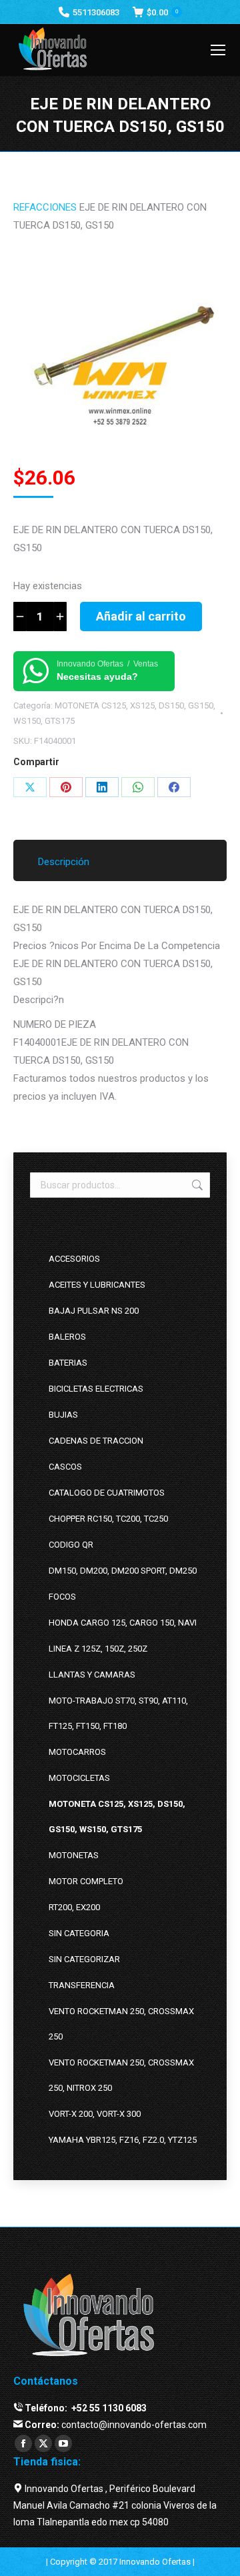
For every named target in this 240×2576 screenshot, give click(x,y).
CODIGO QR (71, 1545)
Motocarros (77, 1752)
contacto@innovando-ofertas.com (134, 2425)
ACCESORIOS (74, 1259)
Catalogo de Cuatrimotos (107, 1493)
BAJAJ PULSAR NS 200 (94, 1311)
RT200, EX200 (74, 1907)
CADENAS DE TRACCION (96, 1441)
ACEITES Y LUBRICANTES (97, 1285)
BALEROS (67, 1337)
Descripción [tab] (64, 862)
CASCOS (65, 1467)
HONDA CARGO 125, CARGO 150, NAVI (123, 1623)
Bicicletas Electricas (96, 1389)
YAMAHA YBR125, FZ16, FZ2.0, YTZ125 (123, 2140)
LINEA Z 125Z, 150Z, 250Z (98, 1649)
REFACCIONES (45, 207)
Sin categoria (79, 1933)
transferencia (82, 1985)
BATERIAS (68, 1363)
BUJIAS (63, 1415)
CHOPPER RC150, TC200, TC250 (108, 1519)
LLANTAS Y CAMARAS (92, 1675)
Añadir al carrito (141, 616)
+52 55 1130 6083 (108, 2408)
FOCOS (62, 1597)
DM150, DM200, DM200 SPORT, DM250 (123, 1571)
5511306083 (96, 12)
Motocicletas (79, 1778)
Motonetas (74, 1855)
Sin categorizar (84, 1959)
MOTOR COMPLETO (86, 1881)
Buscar (196, 1185)
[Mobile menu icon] (218, 50)
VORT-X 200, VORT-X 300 (95, 2114)
